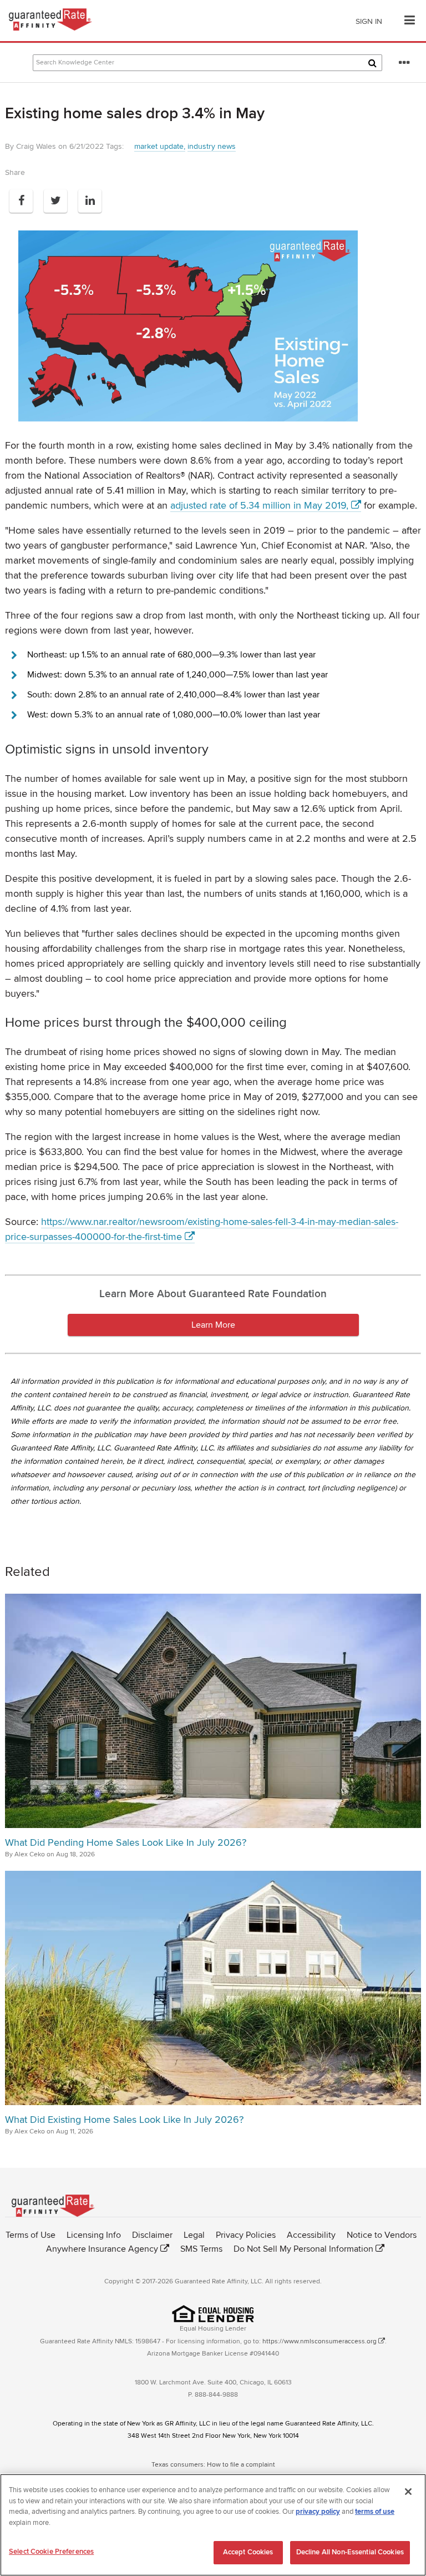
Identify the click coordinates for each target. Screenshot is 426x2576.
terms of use (375, 2512)
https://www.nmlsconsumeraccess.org (319, 2341)
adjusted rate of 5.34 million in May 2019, (259, 505)
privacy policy (318, 2512)
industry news (212, 146)
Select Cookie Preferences (51, 2552)
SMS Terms (201, 2249)
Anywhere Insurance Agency (102, 2249)
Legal (194, 2235)
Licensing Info (94, 2235)
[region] (213, 2525)
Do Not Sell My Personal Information (303, 2249)
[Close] (408, 2492)
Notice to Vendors (382, 2235)
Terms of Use (31, 2235)
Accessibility (311, 2235)
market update (159, 146)
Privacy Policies (246, 2235)
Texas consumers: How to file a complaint (213, 2465)
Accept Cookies (248, 2552)
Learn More (213, 1325)
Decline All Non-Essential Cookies (350, 2552)
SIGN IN (369, 21)
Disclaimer (152, 2235)
